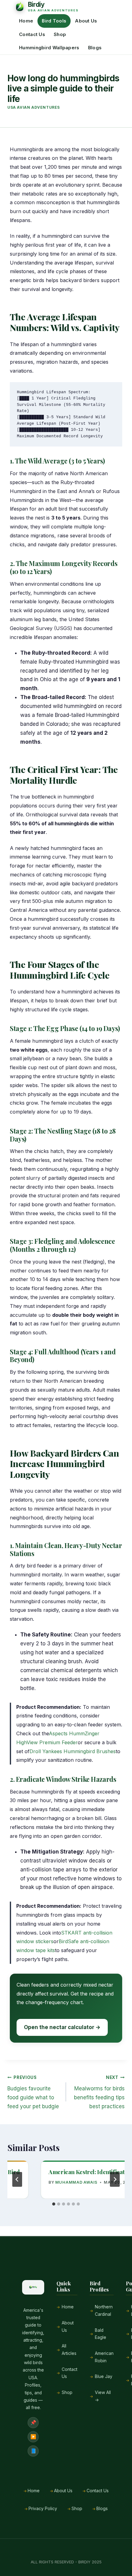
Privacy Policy (43, 2509)
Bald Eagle (101, 2334)
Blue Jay (104, 2376)
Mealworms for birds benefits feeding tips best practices (99, 2092)
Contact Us (32, 34)
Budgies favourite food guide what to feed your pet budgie (33, 2092)
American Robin (104, 2357)
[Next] (115, 2179)
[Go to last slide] (17, 2179)
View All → (103, 2396)
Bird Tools (54, 21)
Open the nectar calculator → (62, 2027)
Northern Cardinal (104, 2311)
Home (26, 21)
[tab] (54, 2204)
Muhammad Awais (76, 2182)
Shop (60, 34)
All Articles (69, 2350)
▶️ (33, 2437)
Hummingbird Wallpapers (49, 48)
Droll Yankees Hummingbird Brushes (73, 1751)
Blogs (95, 48)
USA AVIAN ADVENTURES (34, 107)
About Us (86, 21)
